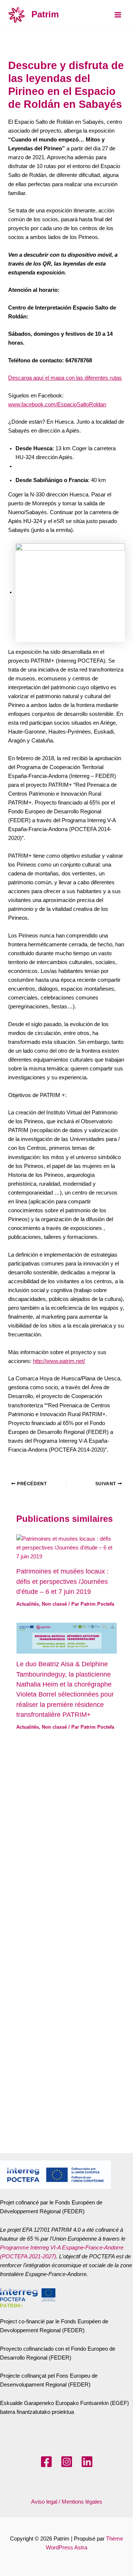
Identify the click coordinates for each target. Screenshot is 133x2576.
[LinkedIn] (87, 2462)
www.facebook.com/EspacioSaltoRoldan (57, 404)
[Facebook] (46, 2462)
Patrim (45, 14)
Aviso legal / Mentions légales (67, 2502)
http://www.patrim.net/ (59, 1361)
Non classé (54, 1604)
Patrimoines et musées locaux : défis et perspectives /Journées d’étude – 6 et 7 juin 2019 (62, 1581)
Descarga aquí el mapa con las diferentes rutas (65, 378)
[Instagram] (67, 2462)
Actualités (28, 1604)
